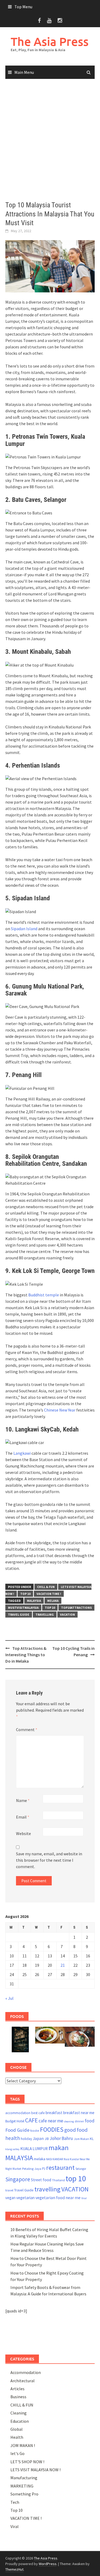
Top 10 (25, 1594)
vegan (10, 2198)
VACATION (67, 1614)
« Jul (9, 1998)
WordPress (48, 2564)
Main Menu (24, 72)
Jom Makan (81, 2139)
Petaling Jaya (32, 2169)
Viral (84, 2198)
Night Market (13, 2169)
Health (17, 2437)
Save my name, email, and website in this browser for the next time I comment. (49, 1860)
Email (23, 1817)
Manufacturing (24, 2478)
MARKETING (22, 2486)
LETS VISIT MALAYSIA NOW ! (35, 2470)
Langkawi (22, 1453)
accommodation (18, 2113)
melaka (53, 1601)
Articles (17, 2389)
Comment (27, 1730)
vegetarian (25, 2198)
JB (47, 2139)
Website (23, 1833)
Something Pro (24, 2494)
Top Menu (23, 7)
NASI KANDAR (55, 2159)
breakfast (54, 2113)
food (90, 2121)
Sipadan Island (24, 929)
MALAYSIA (34, 1601)
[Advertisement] (50, 140)
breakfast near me (79, 2113)
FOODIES (52, 2129)
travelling (45, 1614)
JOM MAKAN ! (23, 2445)
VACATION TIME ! (49, 1594)
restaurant (60, 2168)
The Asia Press (50, 41)
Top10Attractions (76, 1608)
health (13, 2138)
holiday (26, 2139)
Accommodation (26, 2372)
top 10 (50, 1608)
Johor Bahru (61, 2138)
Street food (41, 2180)
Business (18, 2397)
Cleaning (19, 2413)
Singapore (18, 2179)
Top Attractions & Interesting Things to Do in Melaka (26, 1655)
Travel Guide (19, 1614)
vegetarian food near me (58, 2198)
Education (20, 2421)
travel (9, 2190)
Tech (15, 2502)
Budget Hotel (15, 2121)
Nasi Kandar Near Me (77, 2159)
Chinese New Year (60, 1410)
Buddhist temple (44, 1295)
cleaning (69, 2121)
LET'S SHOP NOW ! (27, 2462)
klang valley (12, 2149)
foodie (35, 2130)
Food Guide (17, 2130)
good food (76, 2130)
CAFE (31, 2120)
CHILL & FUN (46, 1587)
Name (23, 1800)
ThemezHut (14, 2569)
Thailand (58, 2180)
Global (17, 2429)
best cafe (38, 2113)
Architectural (23, 2381)
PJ (44, 2169)
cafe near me (51, 2121)
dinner (79, 2121)
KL (92, 2139)
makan (59, 2148)
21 (63, 1965)
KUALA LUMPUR (34, 2149)
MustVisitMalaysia (23, 1608)
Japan (38, 2138)
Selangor (81, 2169)
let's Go (17, 2453)
